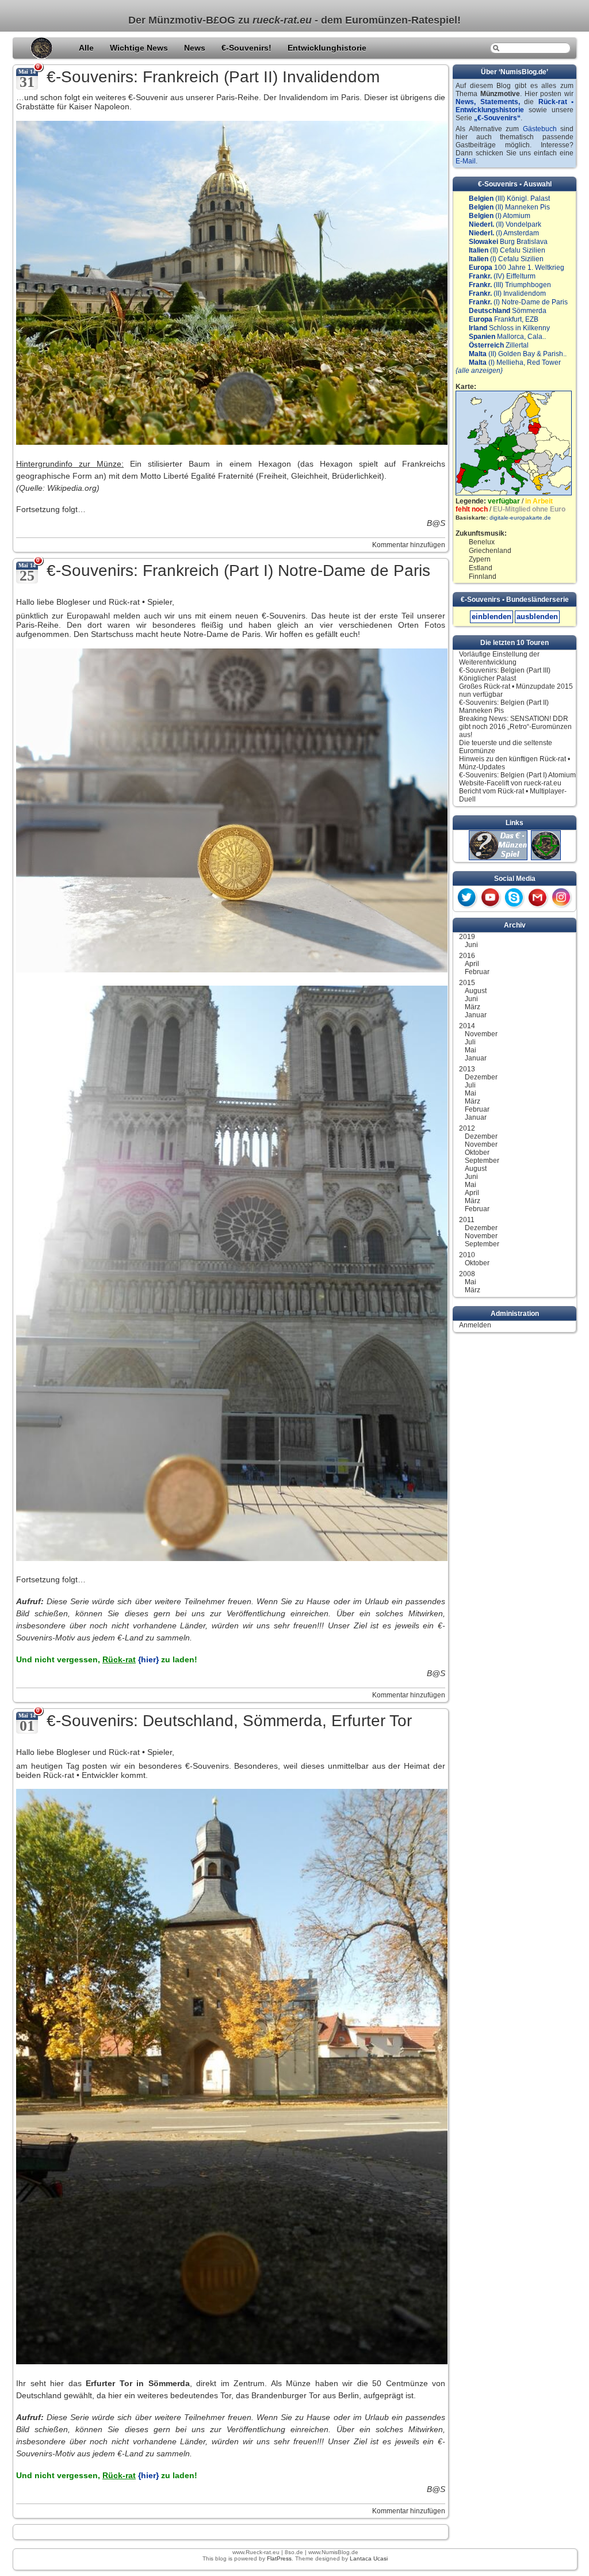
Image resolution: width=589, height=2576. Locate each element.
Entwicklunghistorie (327, 48)
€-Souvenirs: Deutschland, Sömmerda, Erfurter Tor (229, 1721)
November (481, 1034)
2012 (467, 1128)
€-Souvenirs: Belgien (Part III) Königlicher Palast (505, 674)
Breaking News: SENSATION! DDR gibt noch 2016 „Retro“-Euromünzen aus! (515, 727)
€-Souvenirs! (248, 48)
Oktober (477, 1152)
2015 (467, 983)
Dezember (481, 1077)
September (482, 1161)
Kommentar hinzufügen (409, 545)
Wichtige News (140, 48)
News (196, 48)
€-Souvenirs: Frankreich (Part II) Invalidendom (213, 77)
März (473, 1007)
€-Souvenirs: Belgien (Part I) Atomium (517, 775)
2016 (467, 956)
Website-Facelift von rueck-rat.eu (510, 783)
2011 (467, 1220)
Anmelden (475, 1325)
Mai (471, 1050)
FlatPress (279, 2558)
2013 (467, 1069)
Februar (477, 972)
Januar (476, 1015)
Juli (470, 1042)
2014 (467, 1026)
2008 (467, 1274)
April (472, 964)
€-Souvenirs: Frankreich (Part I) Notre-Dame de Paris (238, 570)
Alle (87, 48)
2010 (467, 1255)
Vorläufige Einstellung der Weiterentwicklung (499, 658)
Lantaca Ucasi (369, 2558)
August (476, 991)
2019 (467, 937)
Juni (471, 945)
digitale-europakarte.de (520, 518)
